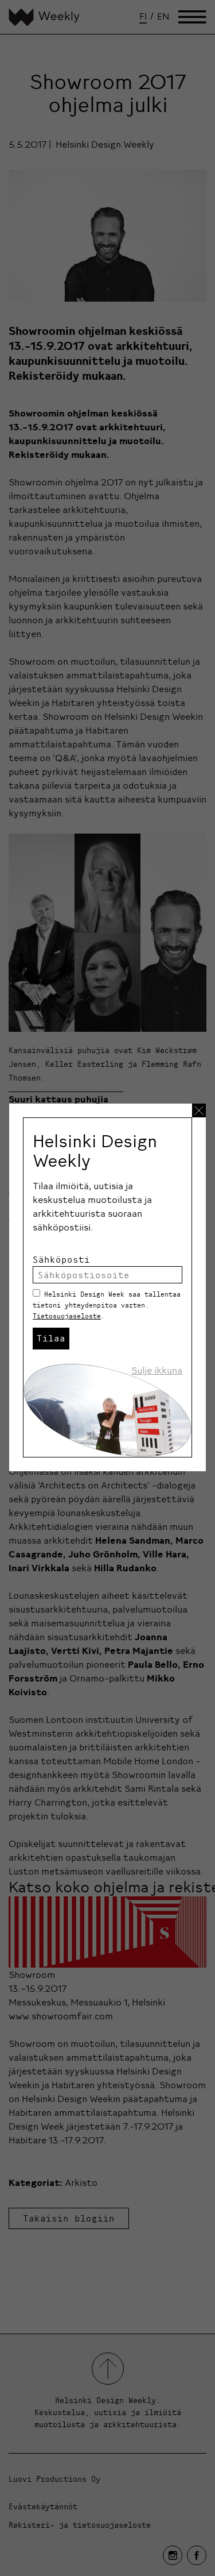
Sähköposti (61, 1259)
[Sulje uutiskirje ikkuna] (199, 1110)
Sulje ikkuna (157, 1370)
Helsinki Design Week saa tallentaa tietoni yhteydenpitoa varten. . (107, 1305)
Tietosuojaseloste (67, 1316)
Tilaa (51, 1338)
